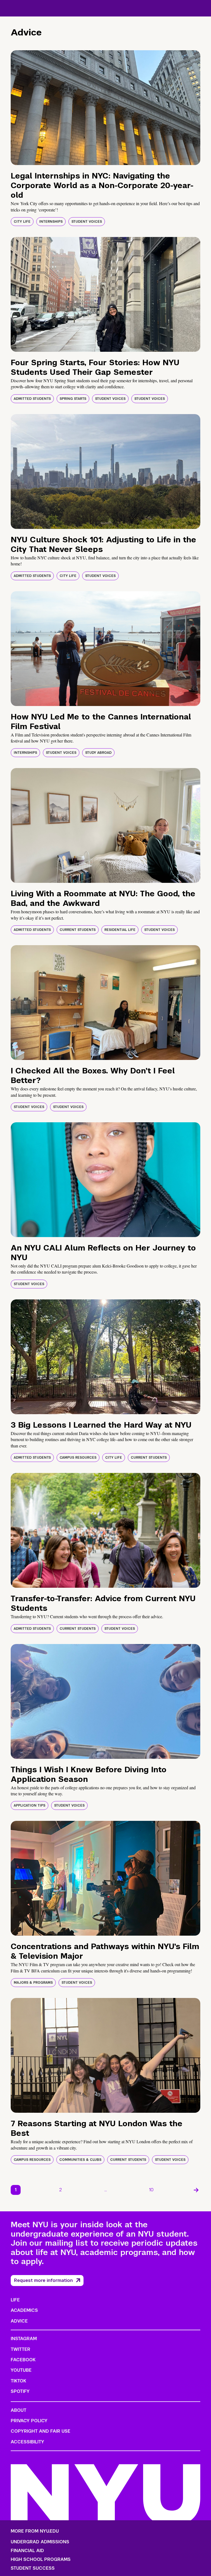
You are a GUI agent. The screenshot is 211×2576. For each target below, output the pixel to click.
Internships (51, 222)
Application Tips (30, 1805)
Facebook (23, 2360)
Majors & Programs (33, 1983)
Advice (19, 2321)
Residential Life (120, 930)
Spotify (20, 2391)
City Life (22, 222)
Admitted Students (32, 399)
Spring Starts (73, 399)
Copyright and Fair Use (41, 2431)
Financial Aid (27, 2551)
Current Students (78, 930)
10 (151, 2190)
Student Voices (87, 222)
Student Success (33, 2568)
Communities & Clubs (80, 2160)
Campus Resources (78, 1458)
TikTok (18, 2381)
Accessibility (27, 2442)
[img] (105, 108)
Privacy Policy (29, 2421)
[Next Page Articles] (196, 2190)
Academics (24, 2310)
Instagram (24, 2339)
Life (15, 2300)
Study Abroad (98, 753)
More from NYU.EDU (35, 2531)
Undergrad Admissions (40, 2542)
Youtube (21, 2370)
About (19, 2410)
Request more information (43, 2280)
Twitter (20, 2349)
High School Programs (41, 2560)
